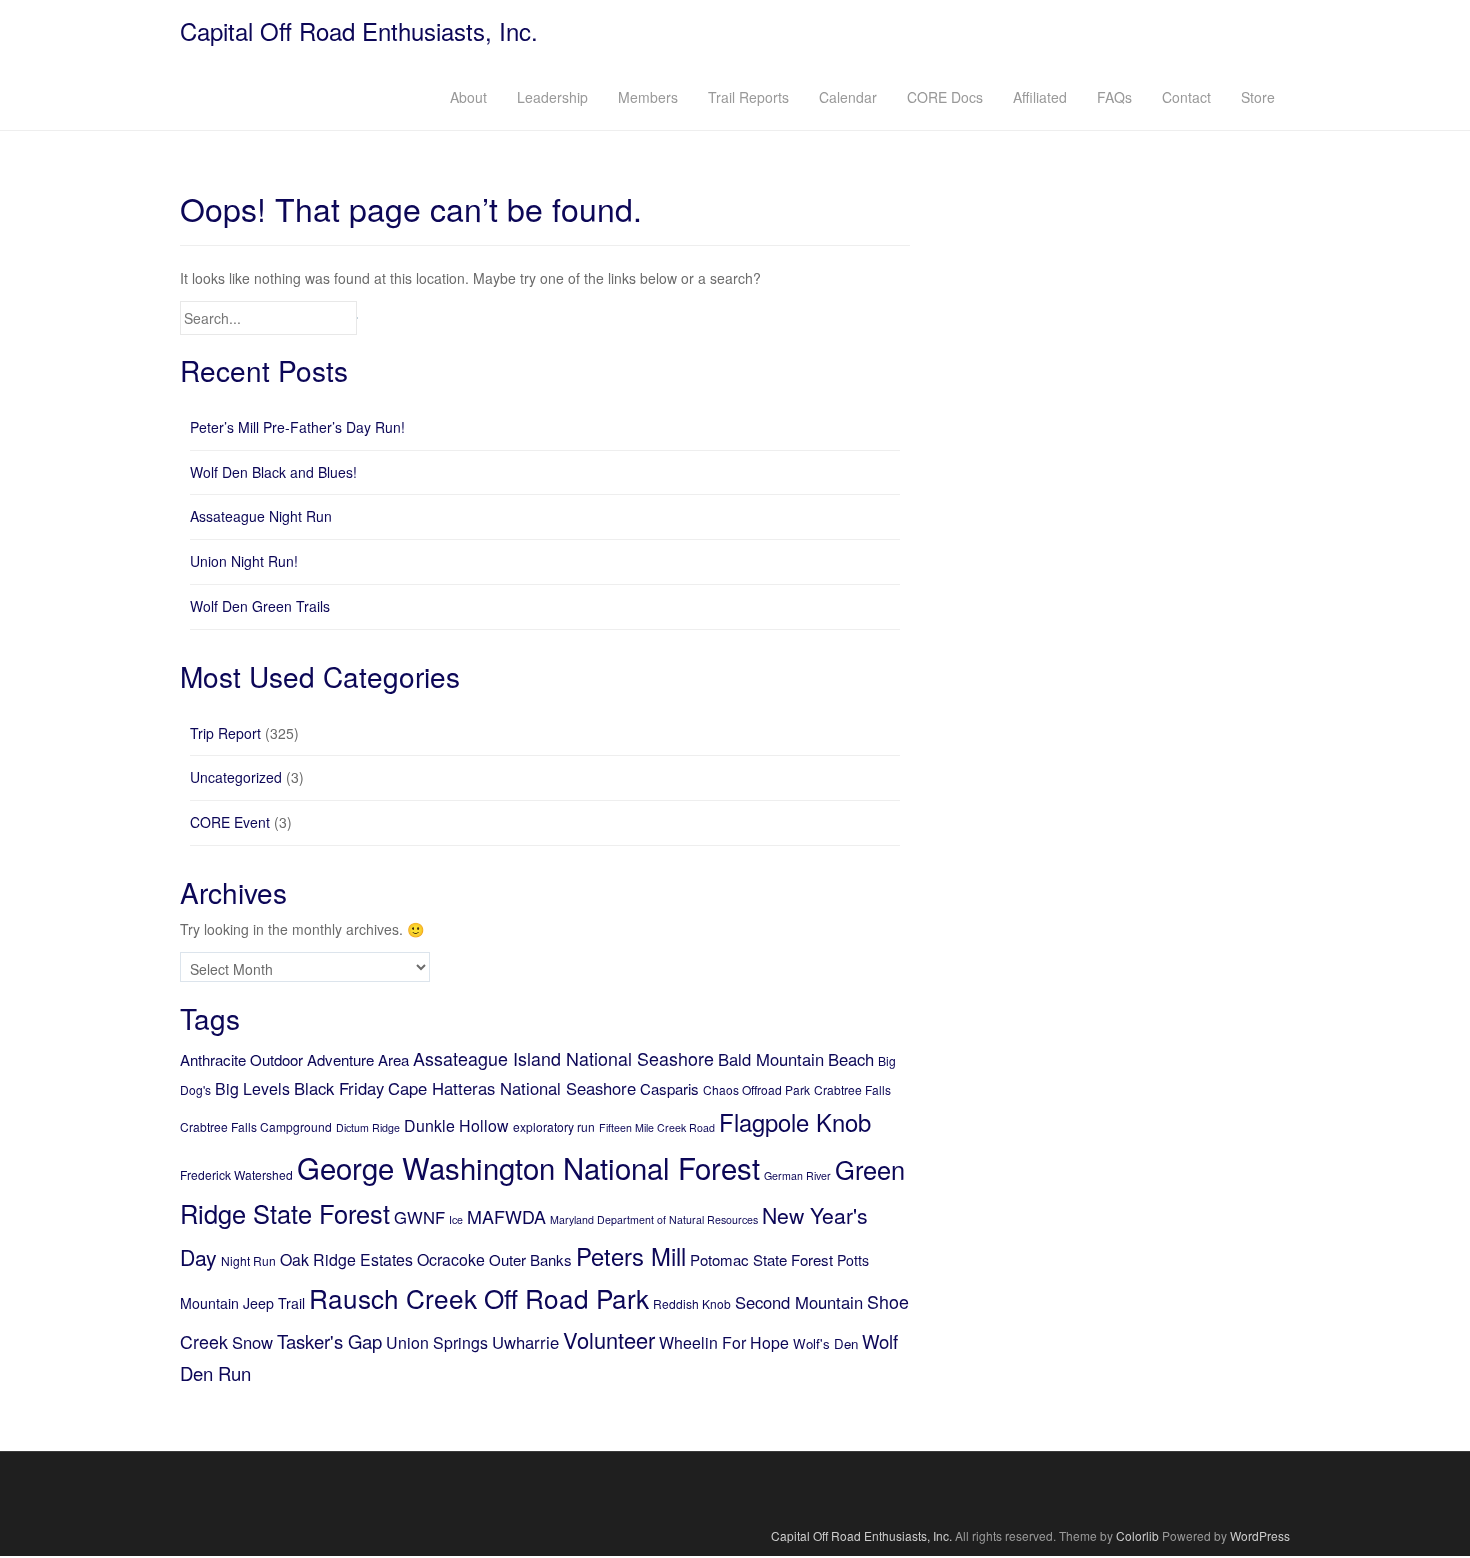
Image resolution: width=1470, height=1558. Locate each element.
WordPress (1260, 1535)
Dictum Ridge (368, 1127)
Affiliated (1040, 97)
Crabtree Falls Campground (256, 1126)
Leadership (552, 97)
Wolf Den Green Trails (260, 606)
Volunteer (609, 1339)
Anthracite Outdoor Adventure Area (294, 1059)
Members (648, 97)
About (468, 97)
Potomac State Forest (761, 1259)
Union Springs (437, 1342)
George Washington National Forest (528, 1167)
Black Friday (339, 1088)
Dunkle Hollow (456, 1125)
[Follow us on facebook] (735, 1489)
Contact (1186, 97)
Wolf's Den (825, 1343)
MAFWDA (506, 1216)
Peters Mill (631, 1256)
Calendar (848, 97)
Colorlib (1137, 1535)
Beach (851, 1059)
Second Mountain (799, 1302)
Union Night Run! (244, 561)
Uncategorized (236, 777)
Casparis (669, 1088)
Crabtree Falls (852, 1089)
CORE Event (230, 822)
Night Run (248, 1260)
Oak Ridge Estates (346, 1259)
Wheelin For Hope (724, 1342)
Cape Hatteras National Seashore (512, 1088)
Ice (456, 1219)
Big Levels (252, 1088)
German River (797, 1175)
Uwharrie (525, 1342)
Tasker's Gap (329, 1341)
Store (1258, 97)
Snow (252, 1342)
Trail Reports (748, 97)
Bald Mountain (771, 1059)
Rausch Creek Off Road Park (479, 1297)
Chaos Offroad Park (756, 1089)
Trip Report (225, 733)
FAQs (1114, 97)
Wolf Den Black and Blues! (273, 472)
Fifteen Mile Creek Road (657, 1127)
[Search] (357, 318)
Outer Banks (530, 1259)
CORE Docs (945, 97)
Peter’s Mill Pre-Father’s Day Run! (297, 427)
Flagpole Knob (795, 1122)
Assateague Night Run (261, 516)
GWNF (419, 1217)
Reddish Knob (692, 1303)
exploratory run (554, 1126)
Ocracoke (451, 1259)
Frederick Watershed (236, 1174)
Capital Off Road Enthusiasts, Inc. (359, 30)
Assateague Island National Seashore (563, 1058)
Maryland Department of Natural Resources (654, 1219)
